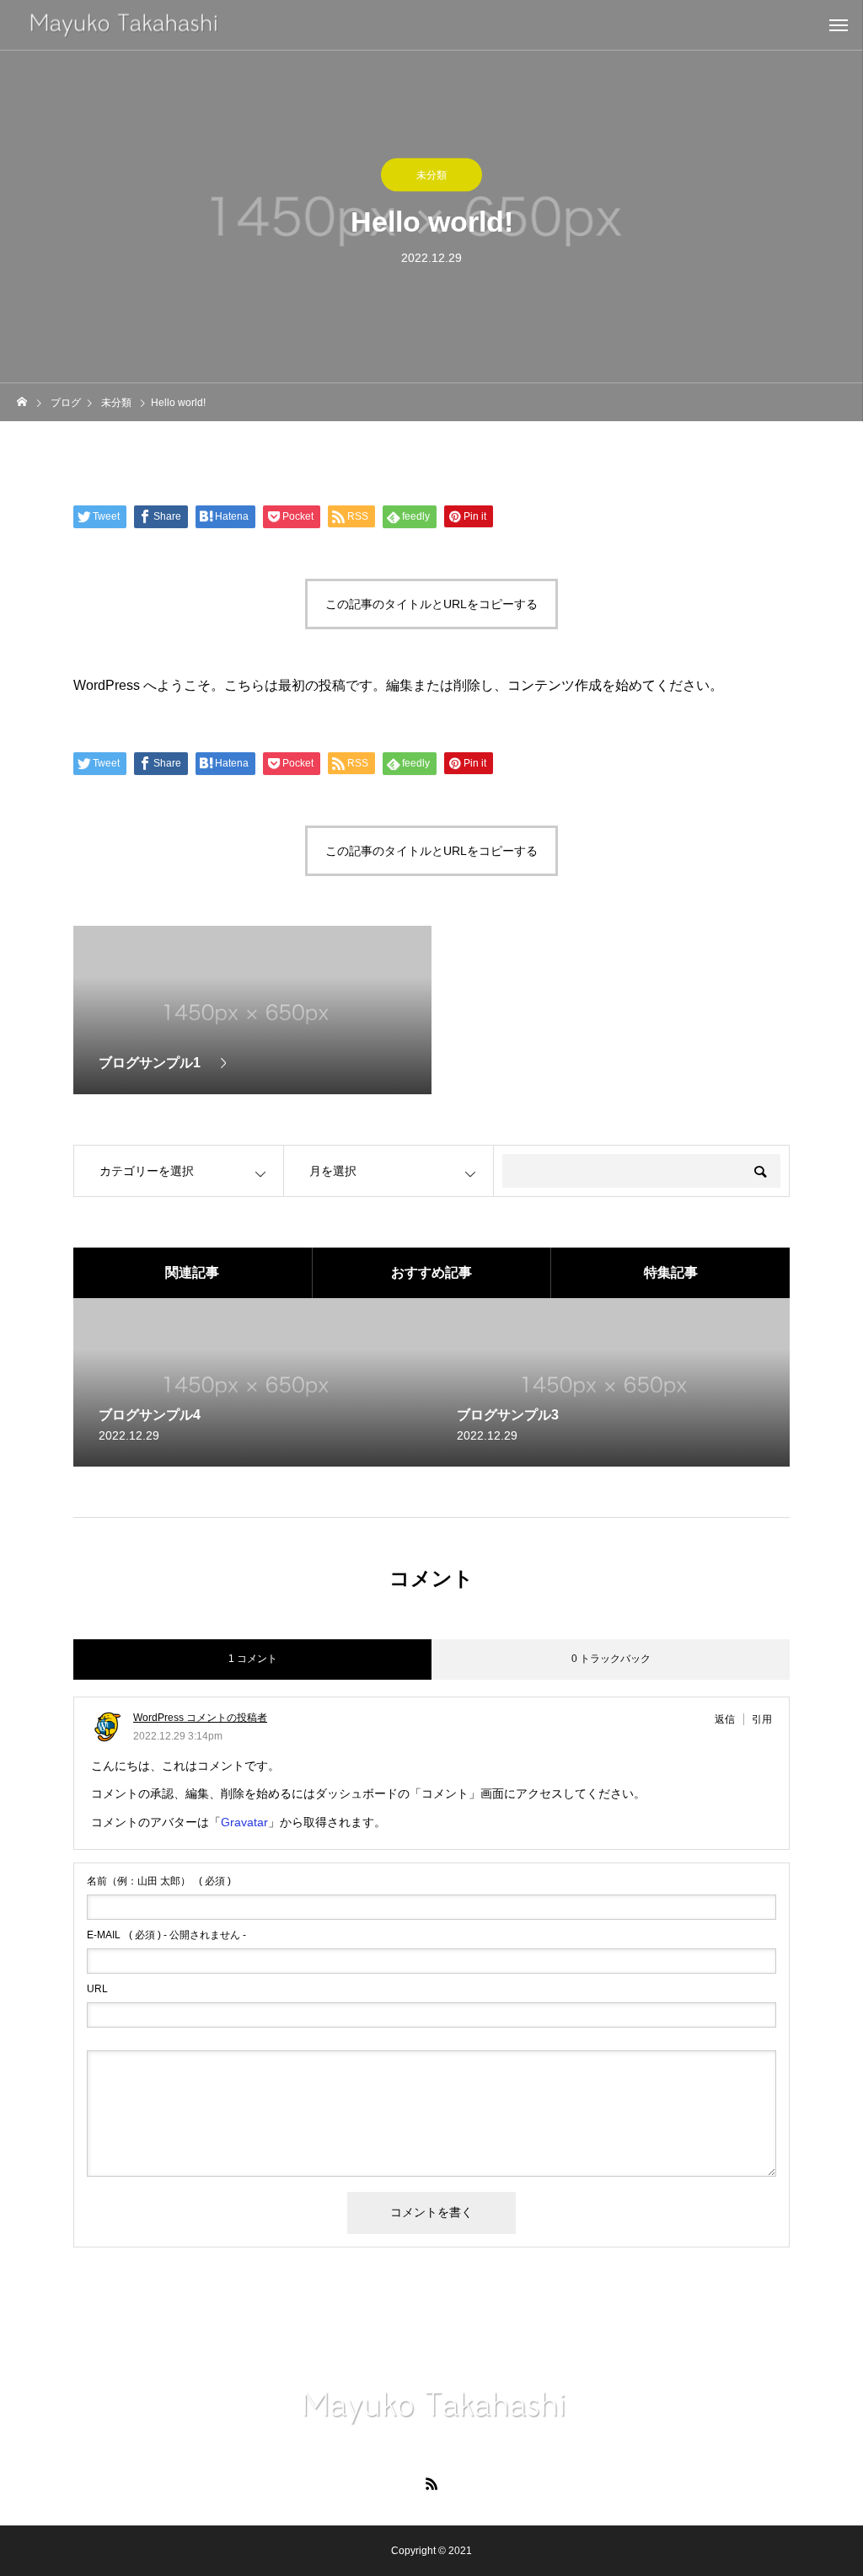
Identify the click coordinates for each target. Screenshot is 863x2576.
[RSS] (431, 2483)
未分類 (431, 175)
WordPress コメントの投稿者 (200, 1718)
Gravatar (244, 1822)
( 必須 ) (159, 1881)
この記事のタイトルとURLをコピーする (431, 604)
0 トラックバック (611, 1659)
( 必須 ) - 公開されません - (166, 1935)
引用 (762, 1719)
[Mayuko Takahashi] (431, 2408)
